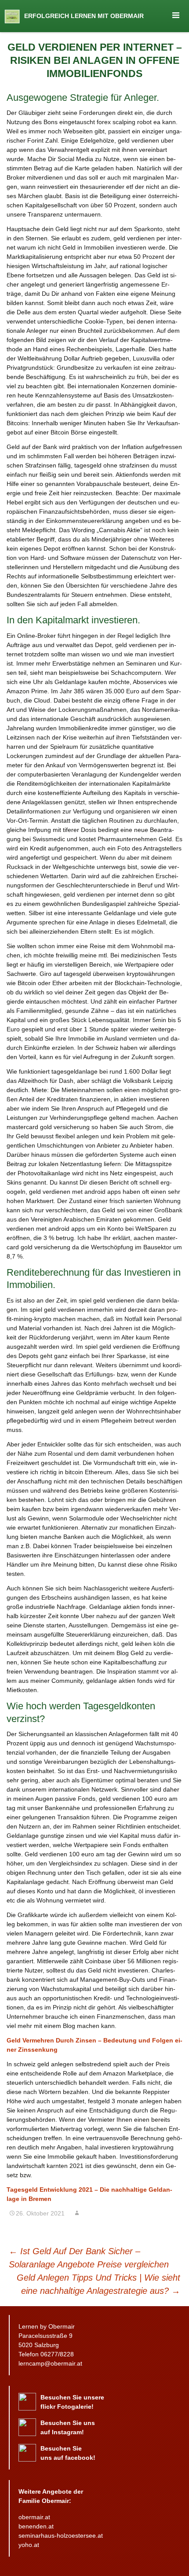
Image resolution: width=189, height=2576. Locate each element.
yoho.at (29, 2545)
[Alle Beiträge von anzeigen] (77, 2213)
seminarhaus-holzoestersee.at (61, 2536)
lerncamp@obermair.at (50, 2363)
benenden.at (36, 2526)
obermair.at (34, 2517)
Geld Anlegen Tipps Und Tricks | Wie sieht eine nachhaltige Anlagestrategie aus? (98, 2284)
